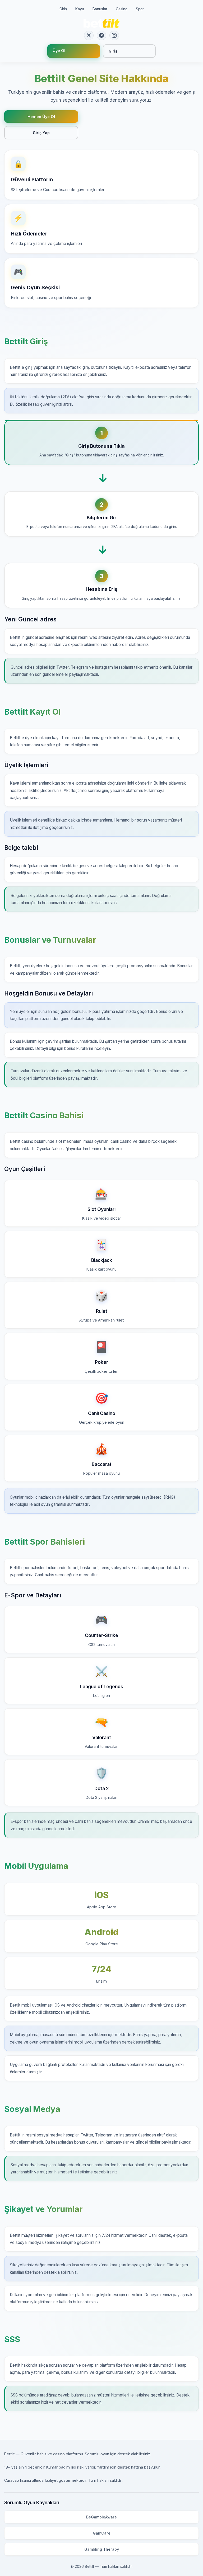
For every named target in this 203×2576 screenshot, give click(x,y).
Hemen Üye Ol (41, 117)
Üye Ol (59, 51)
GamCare (102, 2533)
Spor (140, 9)
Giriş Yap (41, 133)
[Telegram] (101, 35)
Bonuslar (100, 9)
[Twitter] (89, 35)
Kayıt (80, 9)
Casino (122, 9)
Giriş (63, 9)
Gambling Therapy (102, 2549)
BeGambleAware (101, 2517)
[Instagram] (114, 35)
